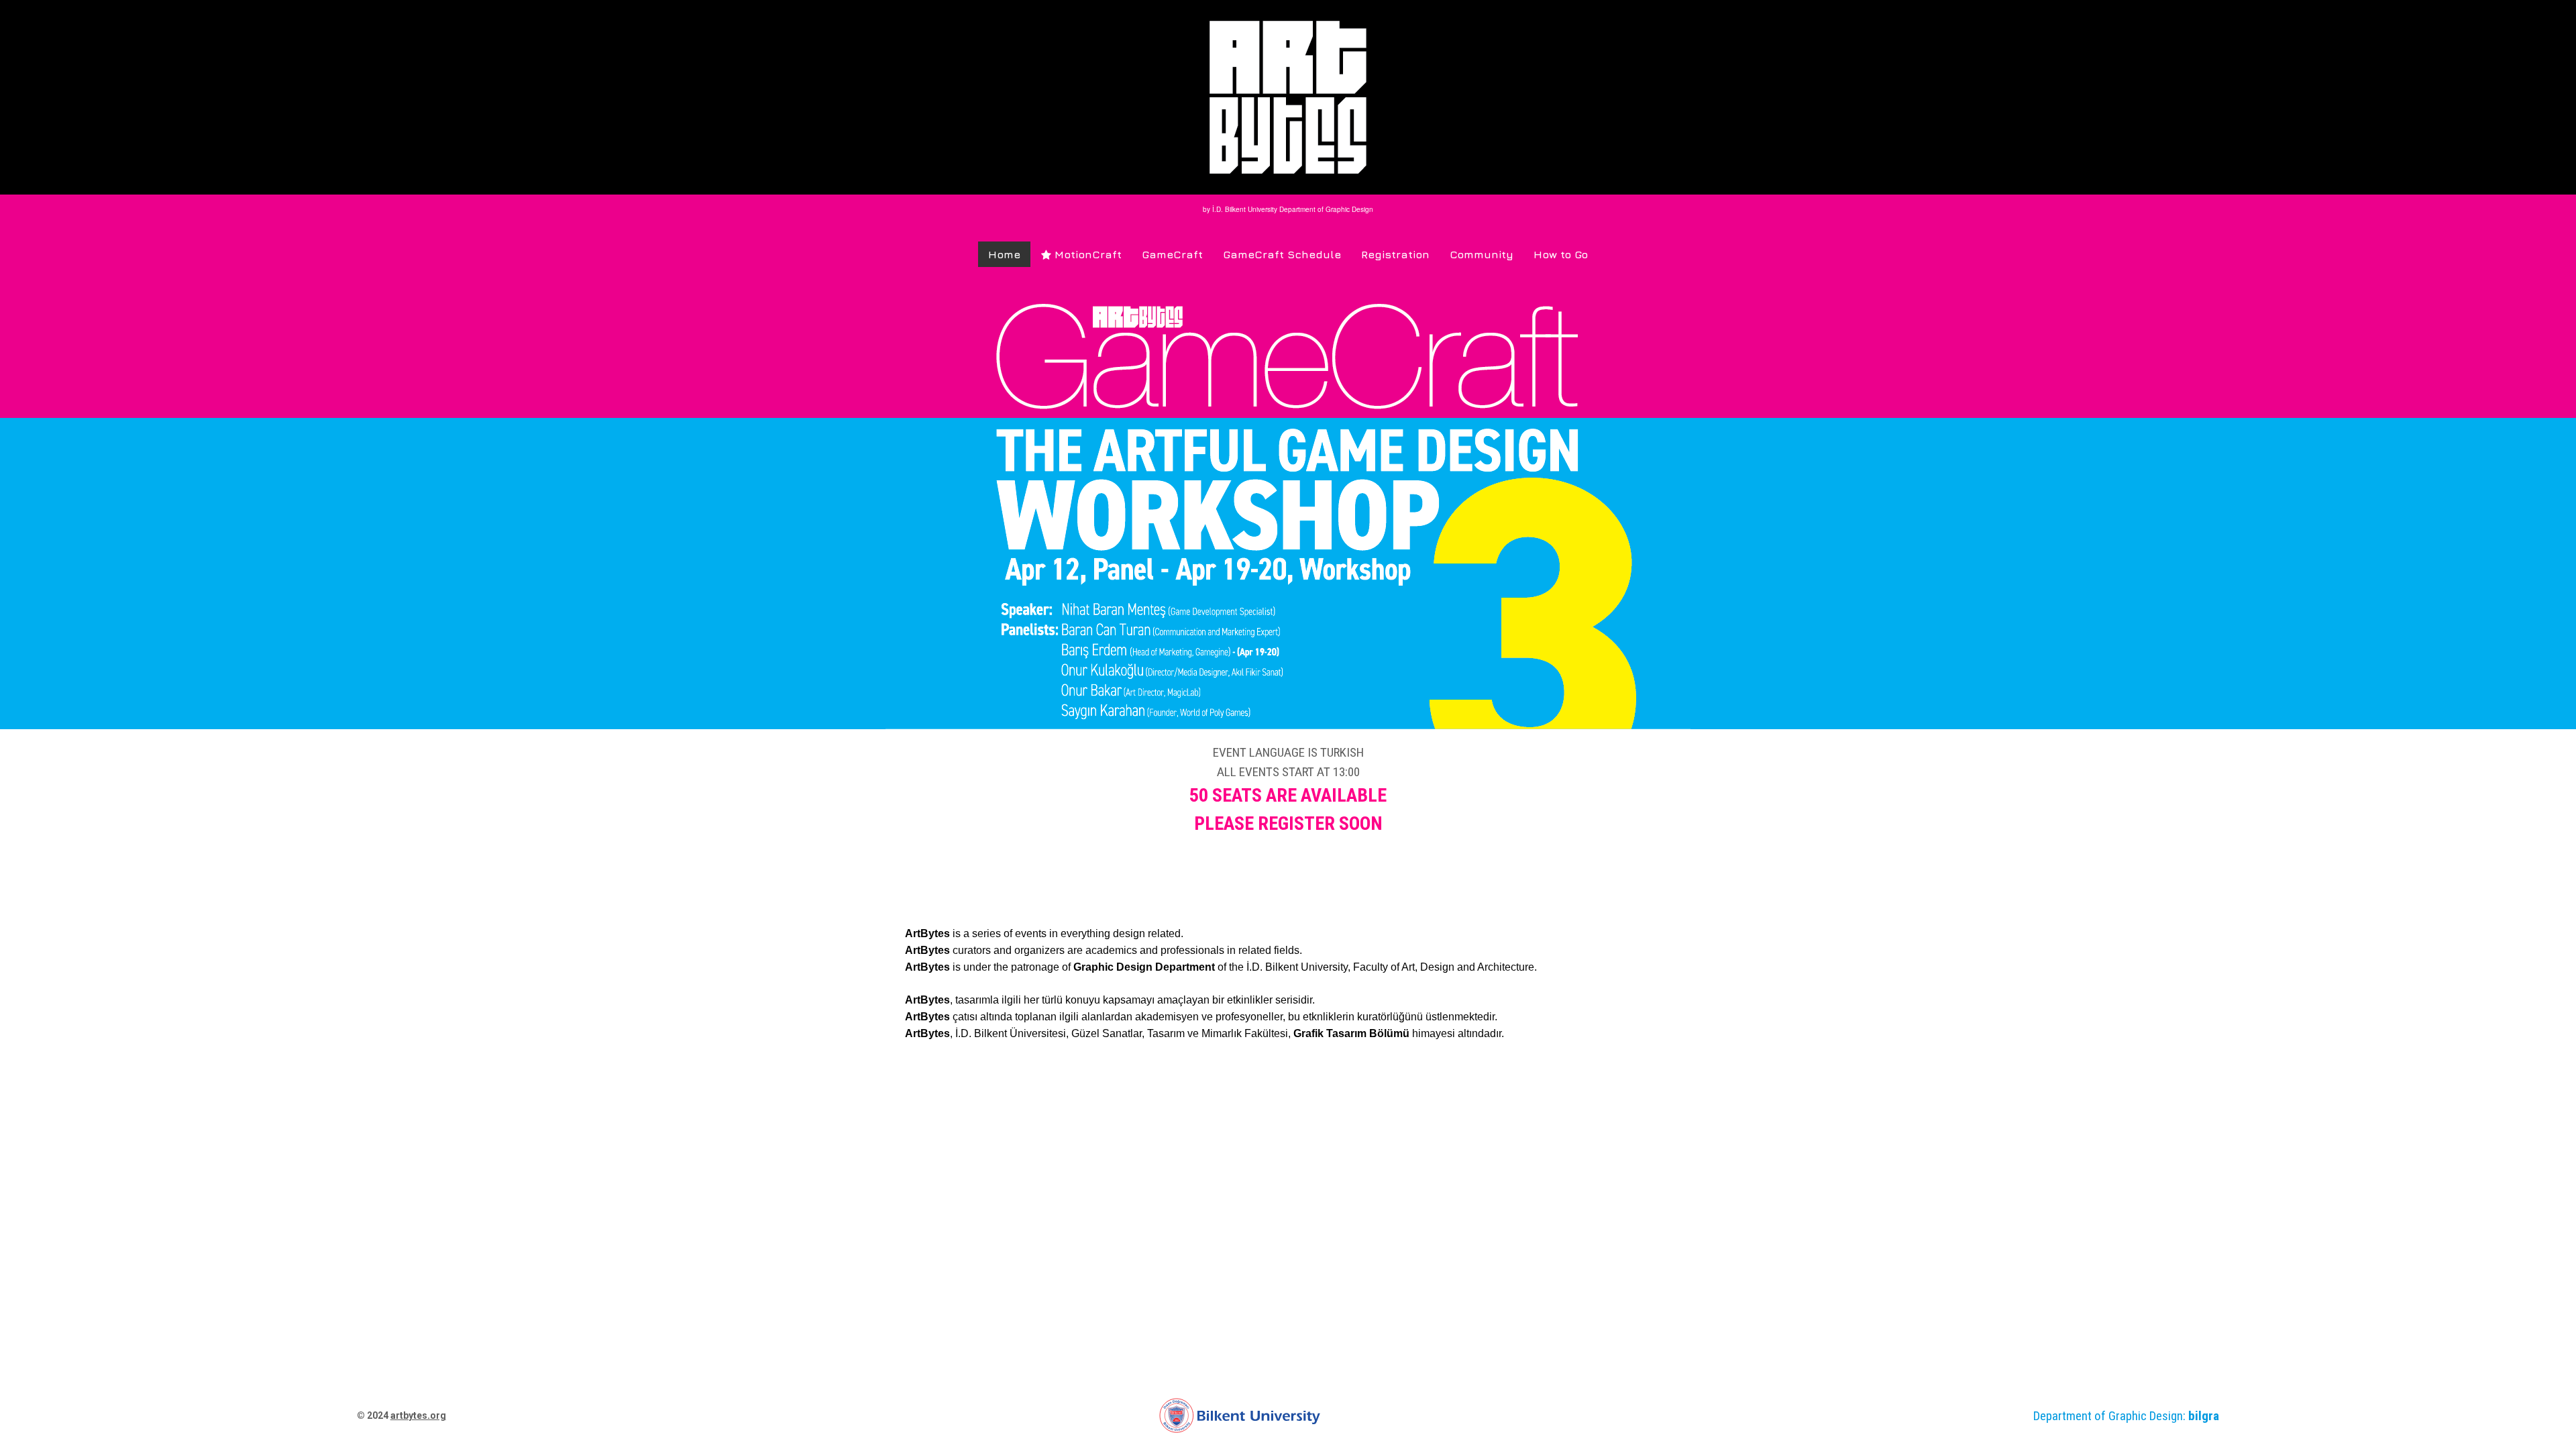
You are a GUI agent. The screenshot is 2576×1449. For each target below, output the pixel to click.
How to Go (1561, 254)
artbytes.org (418, 1415)
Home (1004, 254)
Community (1482, 254)
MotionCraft (1081, 254)
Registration (1395, 254)
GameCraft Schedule (1282, 254)
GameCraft (1172, 254)
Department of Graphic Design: (2126, 1416)
